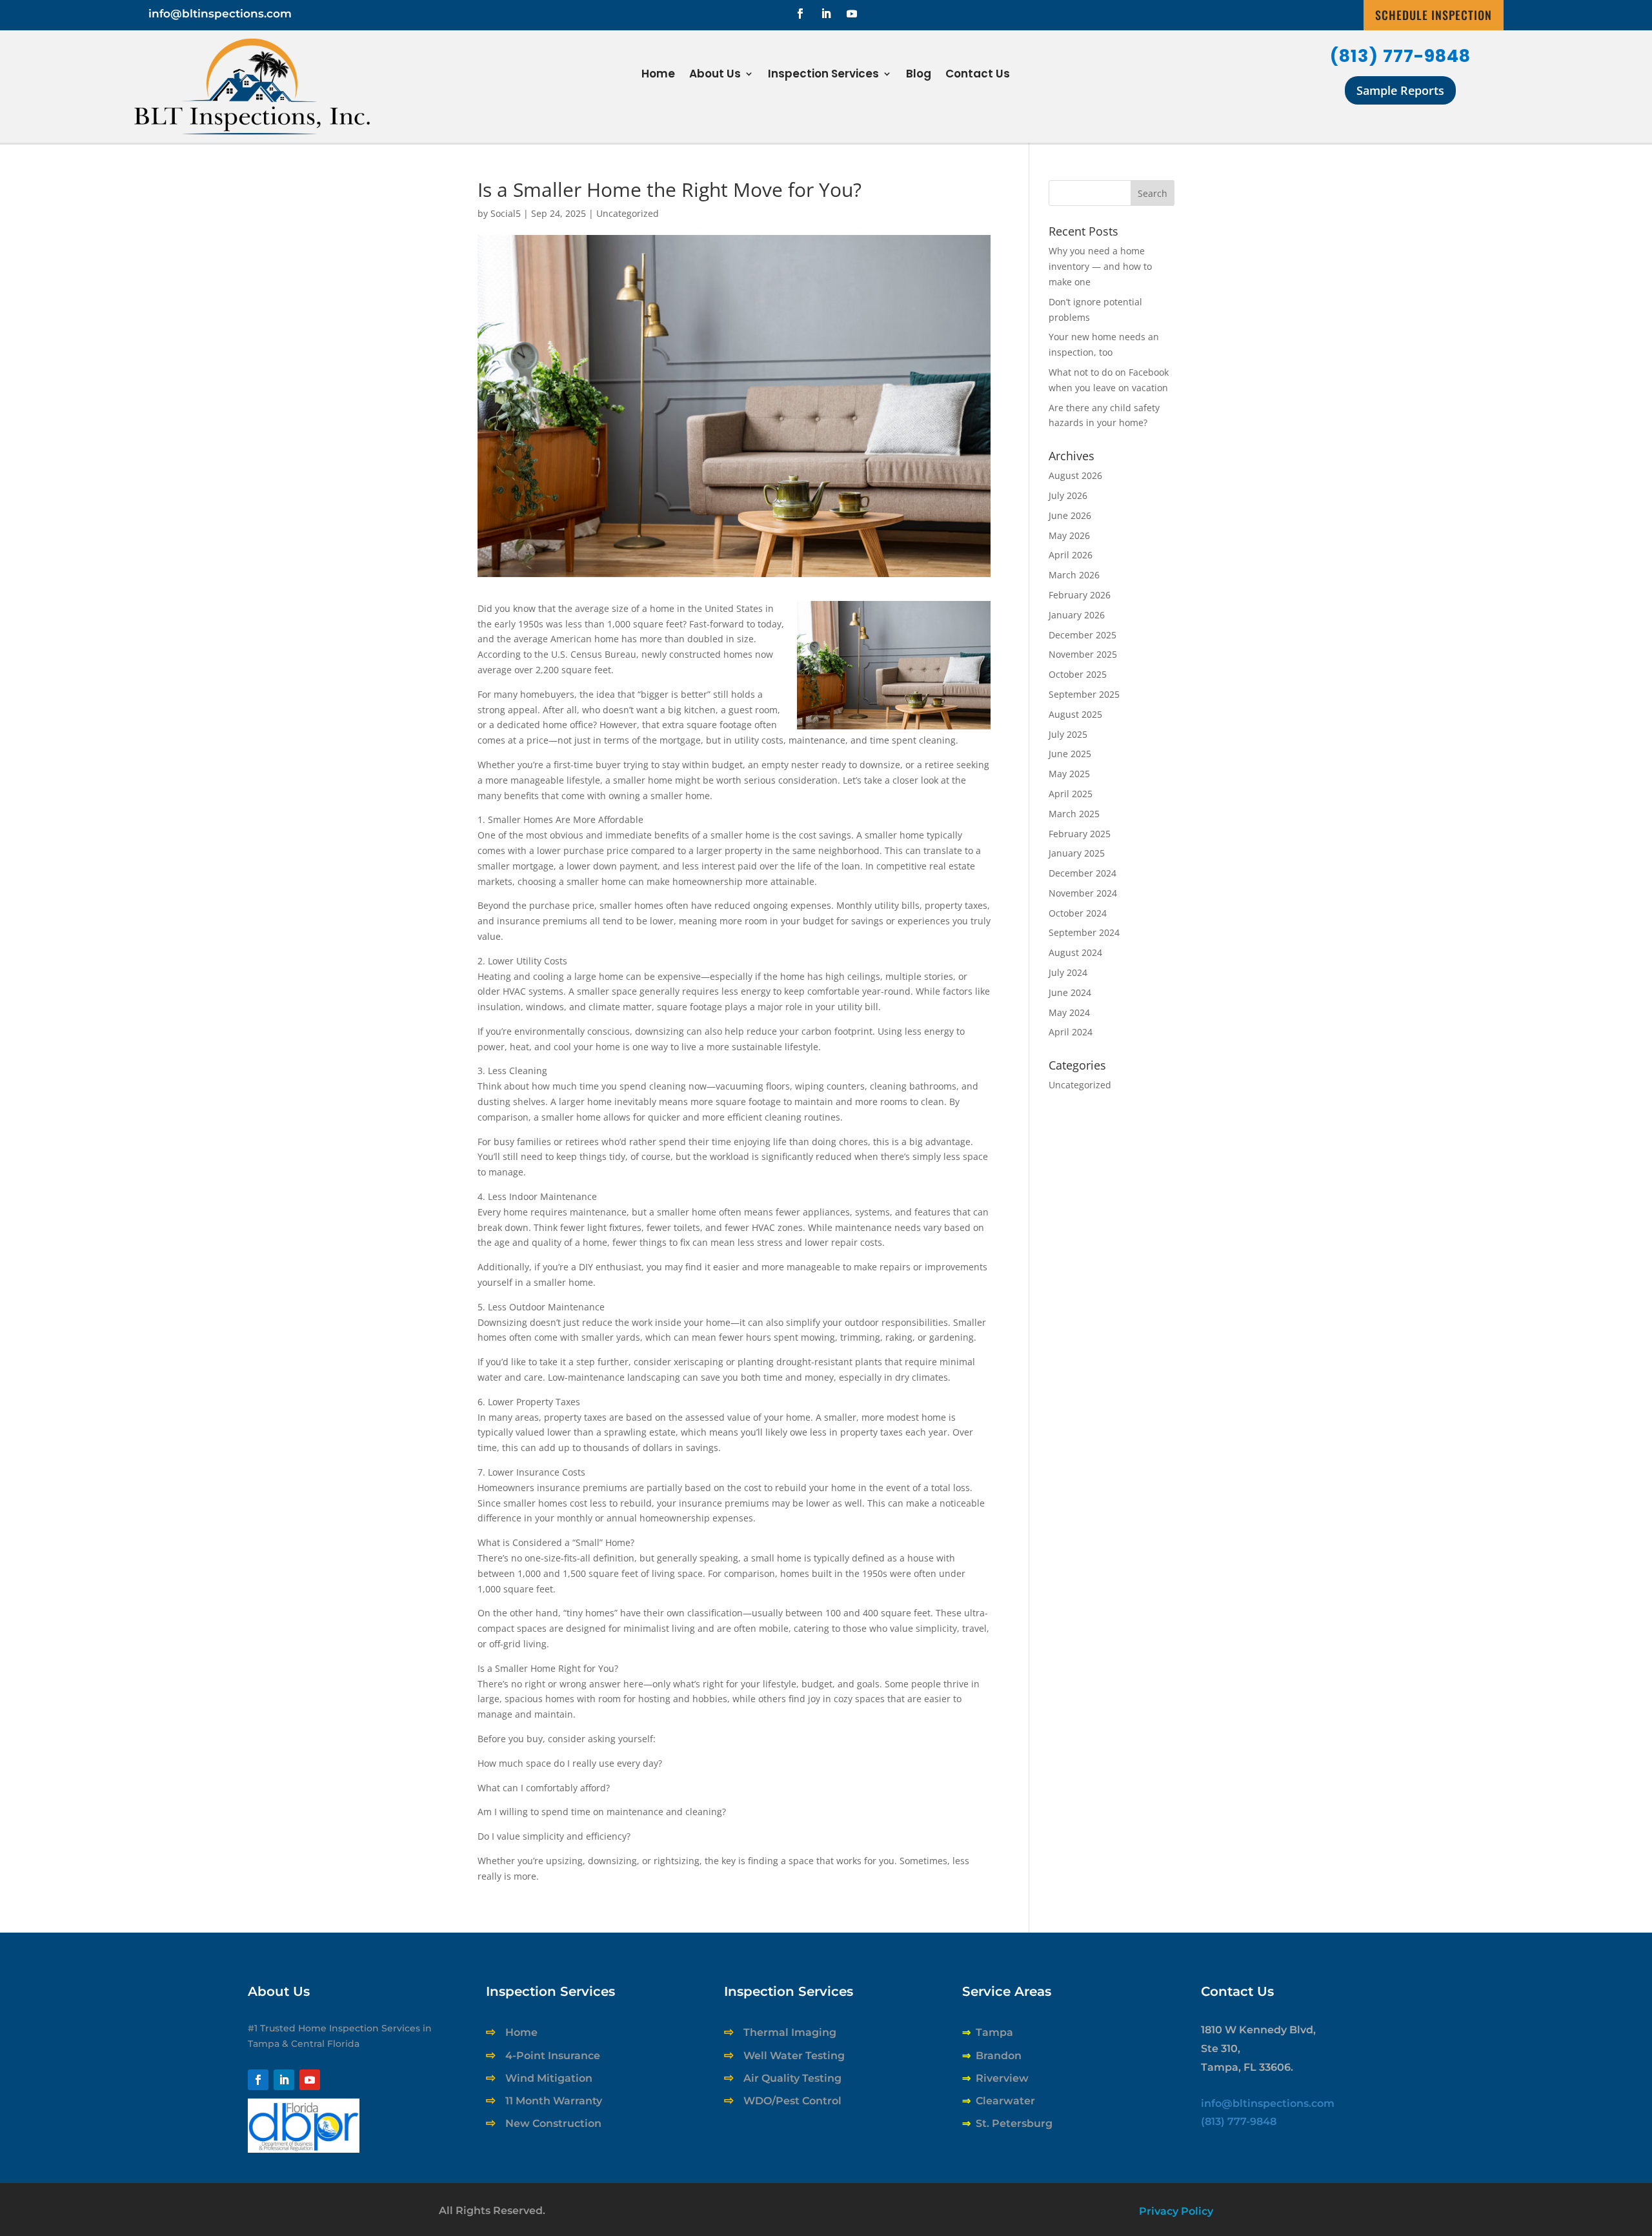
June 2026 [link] (1070, 515)
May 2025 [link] (1069, 774)
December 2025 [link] (1083, 635)
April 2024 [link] (1071, 1032)
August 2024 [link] (1075, 952)
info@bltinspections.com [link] (220, 14)
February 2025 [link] (1080, 834)
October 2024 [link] (1078, 913)
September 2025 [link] (1084, 694)
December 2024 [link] (1083, 873)
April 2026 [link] (1071, 555)
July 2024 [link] (1068, 972)
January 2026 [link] (1077, 615)
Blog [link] (919, 75)
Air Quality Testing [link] (792, 2078)
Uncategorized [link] (628, 213)
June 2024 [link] (1070, 992)
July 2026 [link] (1068, 495)
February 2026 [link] (1080, 595)
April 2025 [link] (1071, 794)
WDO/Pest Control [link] (792, 2101)
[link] (304, 2149)
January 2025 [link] (1077, 853)
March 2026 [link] (1074, 575)
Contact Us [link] (978, 75)
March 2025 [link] (1074, 814)
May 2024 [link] (1069, 1012)
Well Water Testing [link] (794, 2056)
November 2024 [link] (1083, 893)
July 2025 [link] (1068, 734)
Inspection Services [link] (823, 75)
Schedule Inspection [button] (1434, 15)
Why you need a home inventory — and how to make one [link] (1100, 266)
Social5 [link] (506, 213)
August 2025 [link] (1075, 714)
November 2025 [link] (1083, 654)
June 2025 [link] (1070, 754)
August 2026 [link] (1075, 475)
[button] (800, 14)
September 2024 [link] (1084, 932)
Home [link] (658, 75)
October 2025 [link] (1078, 674)
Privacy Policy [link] (1176, 2211)
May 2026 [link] (1069, 535)
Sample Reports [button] (1400, 90)
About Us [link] (715, 75)
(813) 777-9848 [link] (1400, 56)
